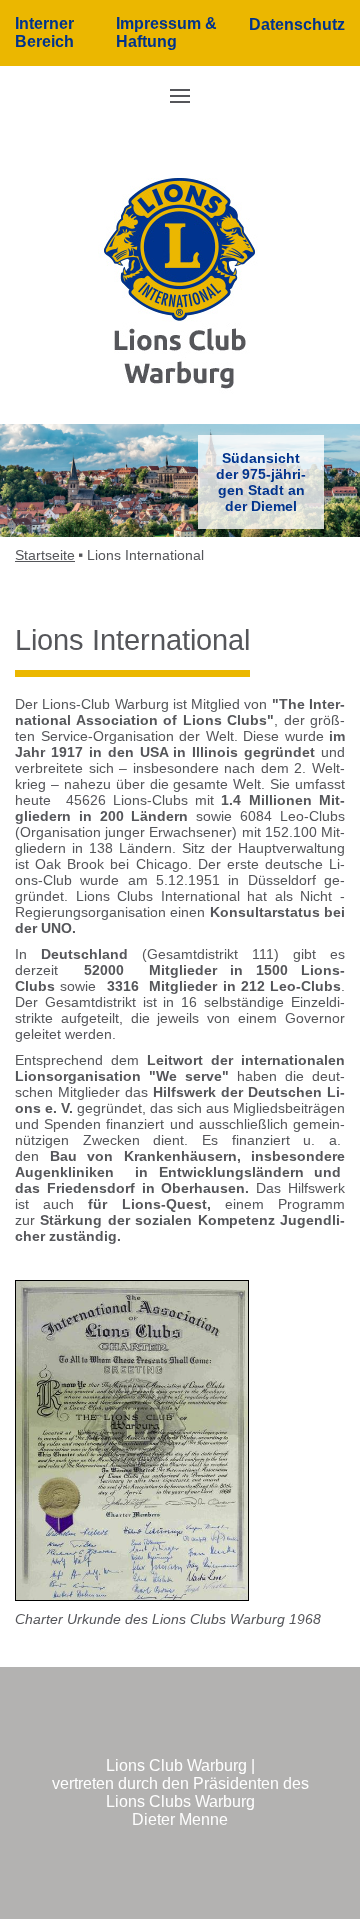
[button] (180, 95)
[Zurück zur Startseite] (180, 283)
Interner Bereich (44, 32)
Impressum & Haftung (166, 32)
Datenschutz (297, 24)
